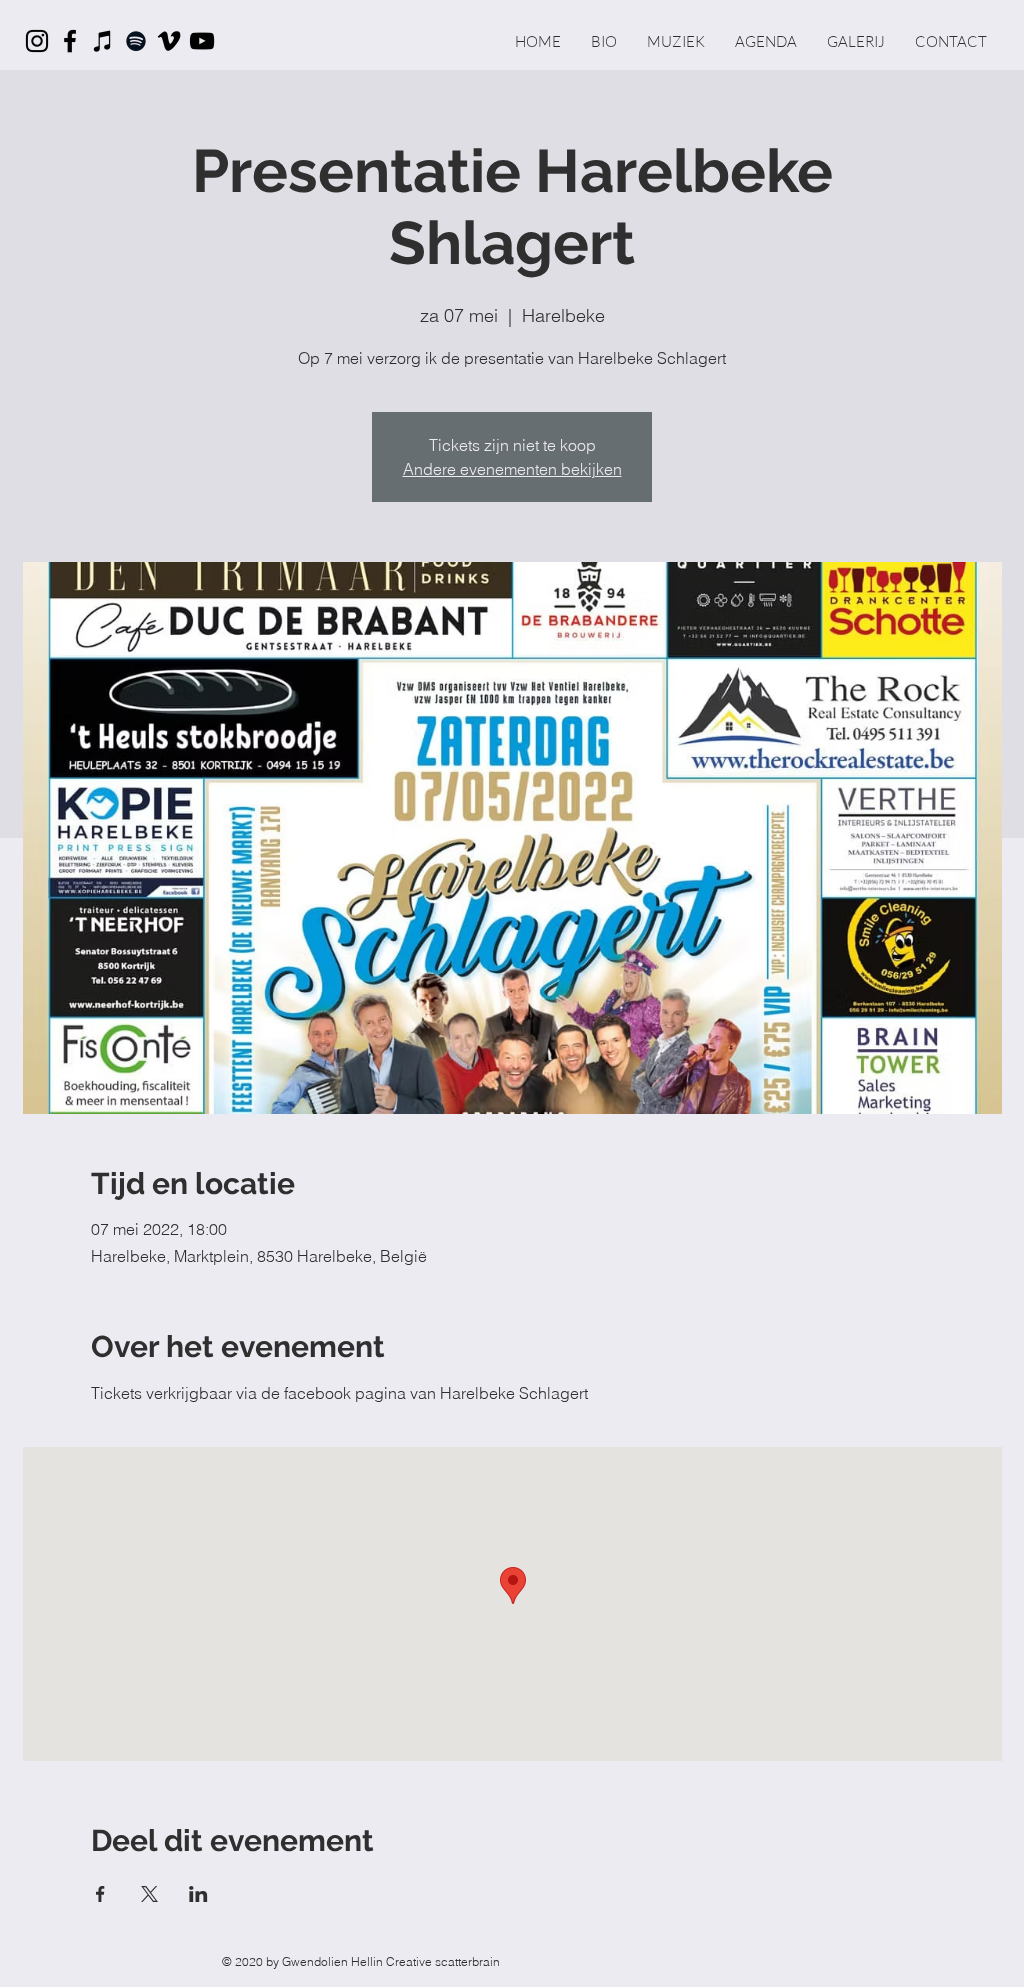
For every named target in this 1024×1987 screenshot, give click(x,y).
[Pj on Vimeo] (169, 41)
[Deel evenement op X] (149, 1894)
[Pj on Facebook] (70, 41)
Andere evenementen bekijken (512, 469)
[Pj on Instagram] (37, 41)
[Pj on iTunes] (103, 41)
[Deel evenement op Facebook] (100, 1894)
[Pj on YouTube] (202, 41)
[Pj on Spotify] (136, 41)
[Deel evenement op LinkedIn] (198, 1894)
